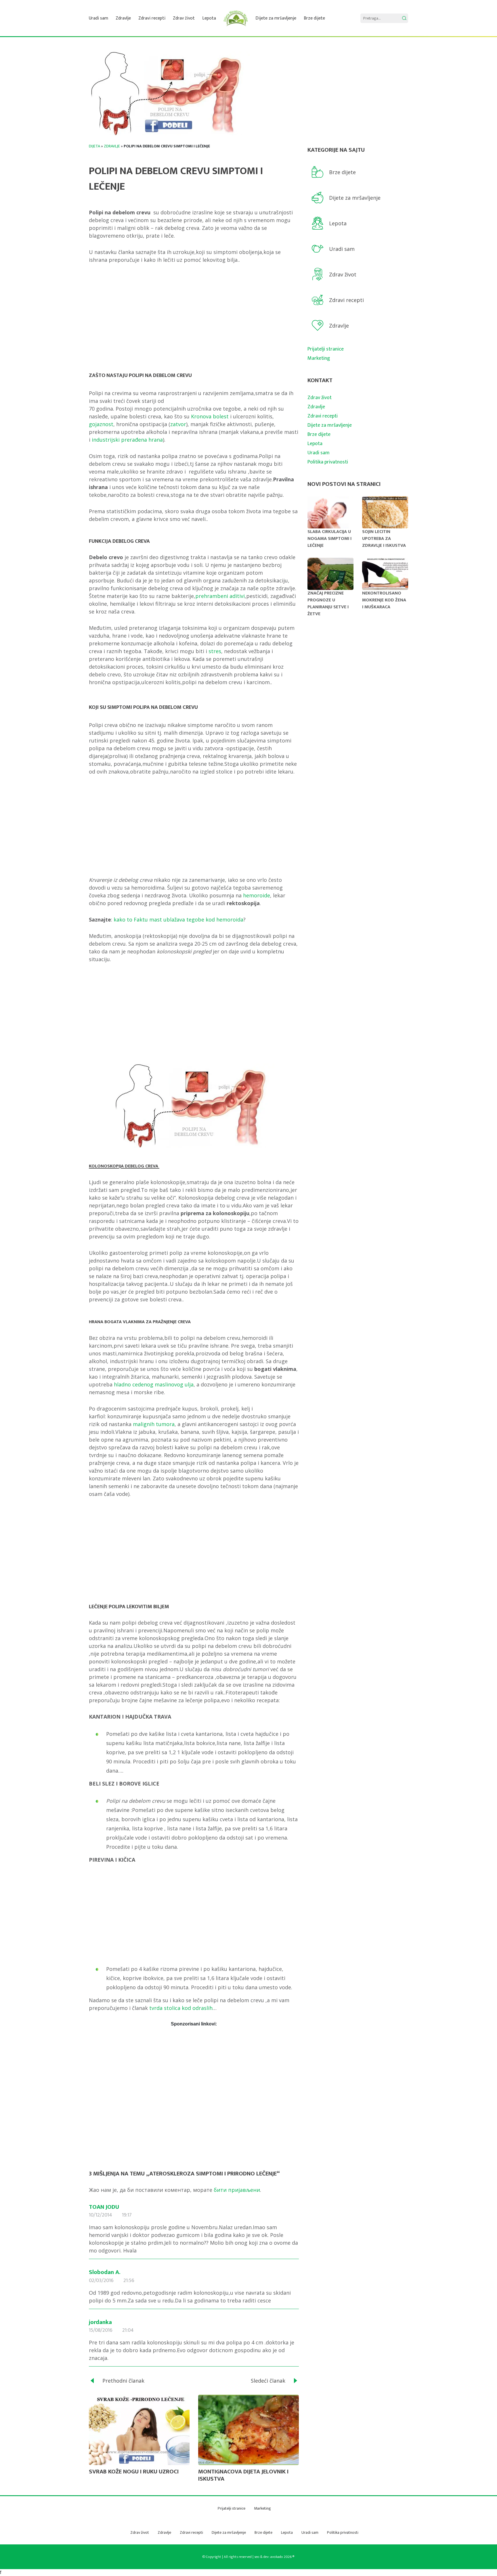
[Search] (404, 18)
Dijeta (94, 146)
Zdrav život (184, 18)
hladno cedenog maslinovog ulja (154, 1384)
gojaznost (101, 424)
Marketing (319, 358)
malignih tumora (154, 1424)
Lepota (209, 18)
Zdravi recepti (152, 18)
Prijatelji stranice (326, 349)
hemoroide (257, 895)
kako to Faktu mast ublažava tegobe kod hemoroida (178, 919)
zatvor (178, 424)
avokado (277, 2557)
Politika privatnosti (328, 462)
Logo (236, 18)
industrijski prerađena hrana (127, 440)
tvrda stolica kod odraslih (181, 2008)
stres (215, 651)
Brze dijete (314, 18)
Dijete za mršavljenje (276, 18)
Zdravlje (123, 18)
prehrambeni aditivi (220, 596)
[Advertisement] (194, 314)
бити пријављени (237, 2190)
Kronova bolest (210, 416)
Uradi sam (99, 18)
